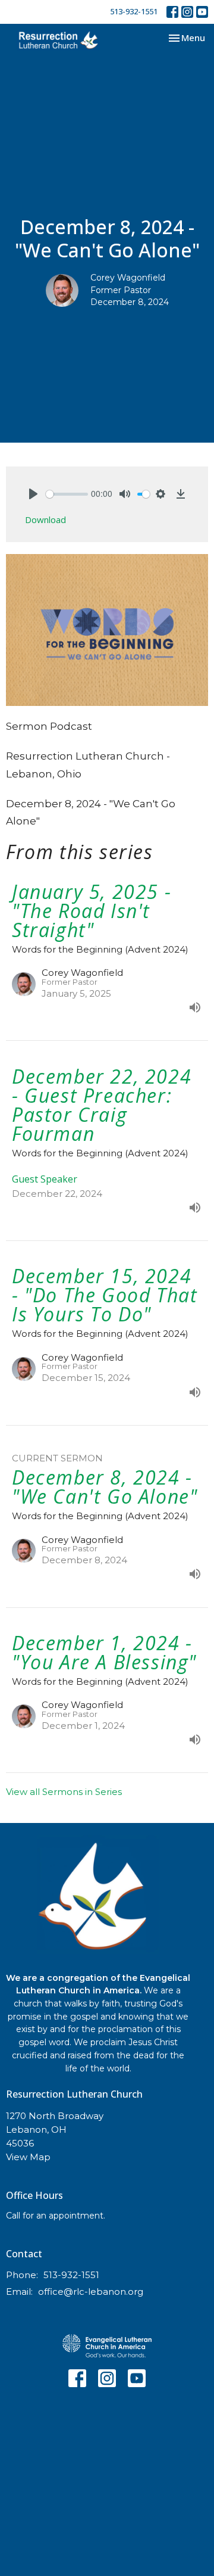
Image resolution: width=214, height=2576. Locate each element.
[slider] (67, 494)
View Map (28, 2157)
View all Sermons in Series (64, 1792)
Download (45, 519)
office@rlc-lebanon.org (91, 2292)
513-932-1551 (134, 11)
